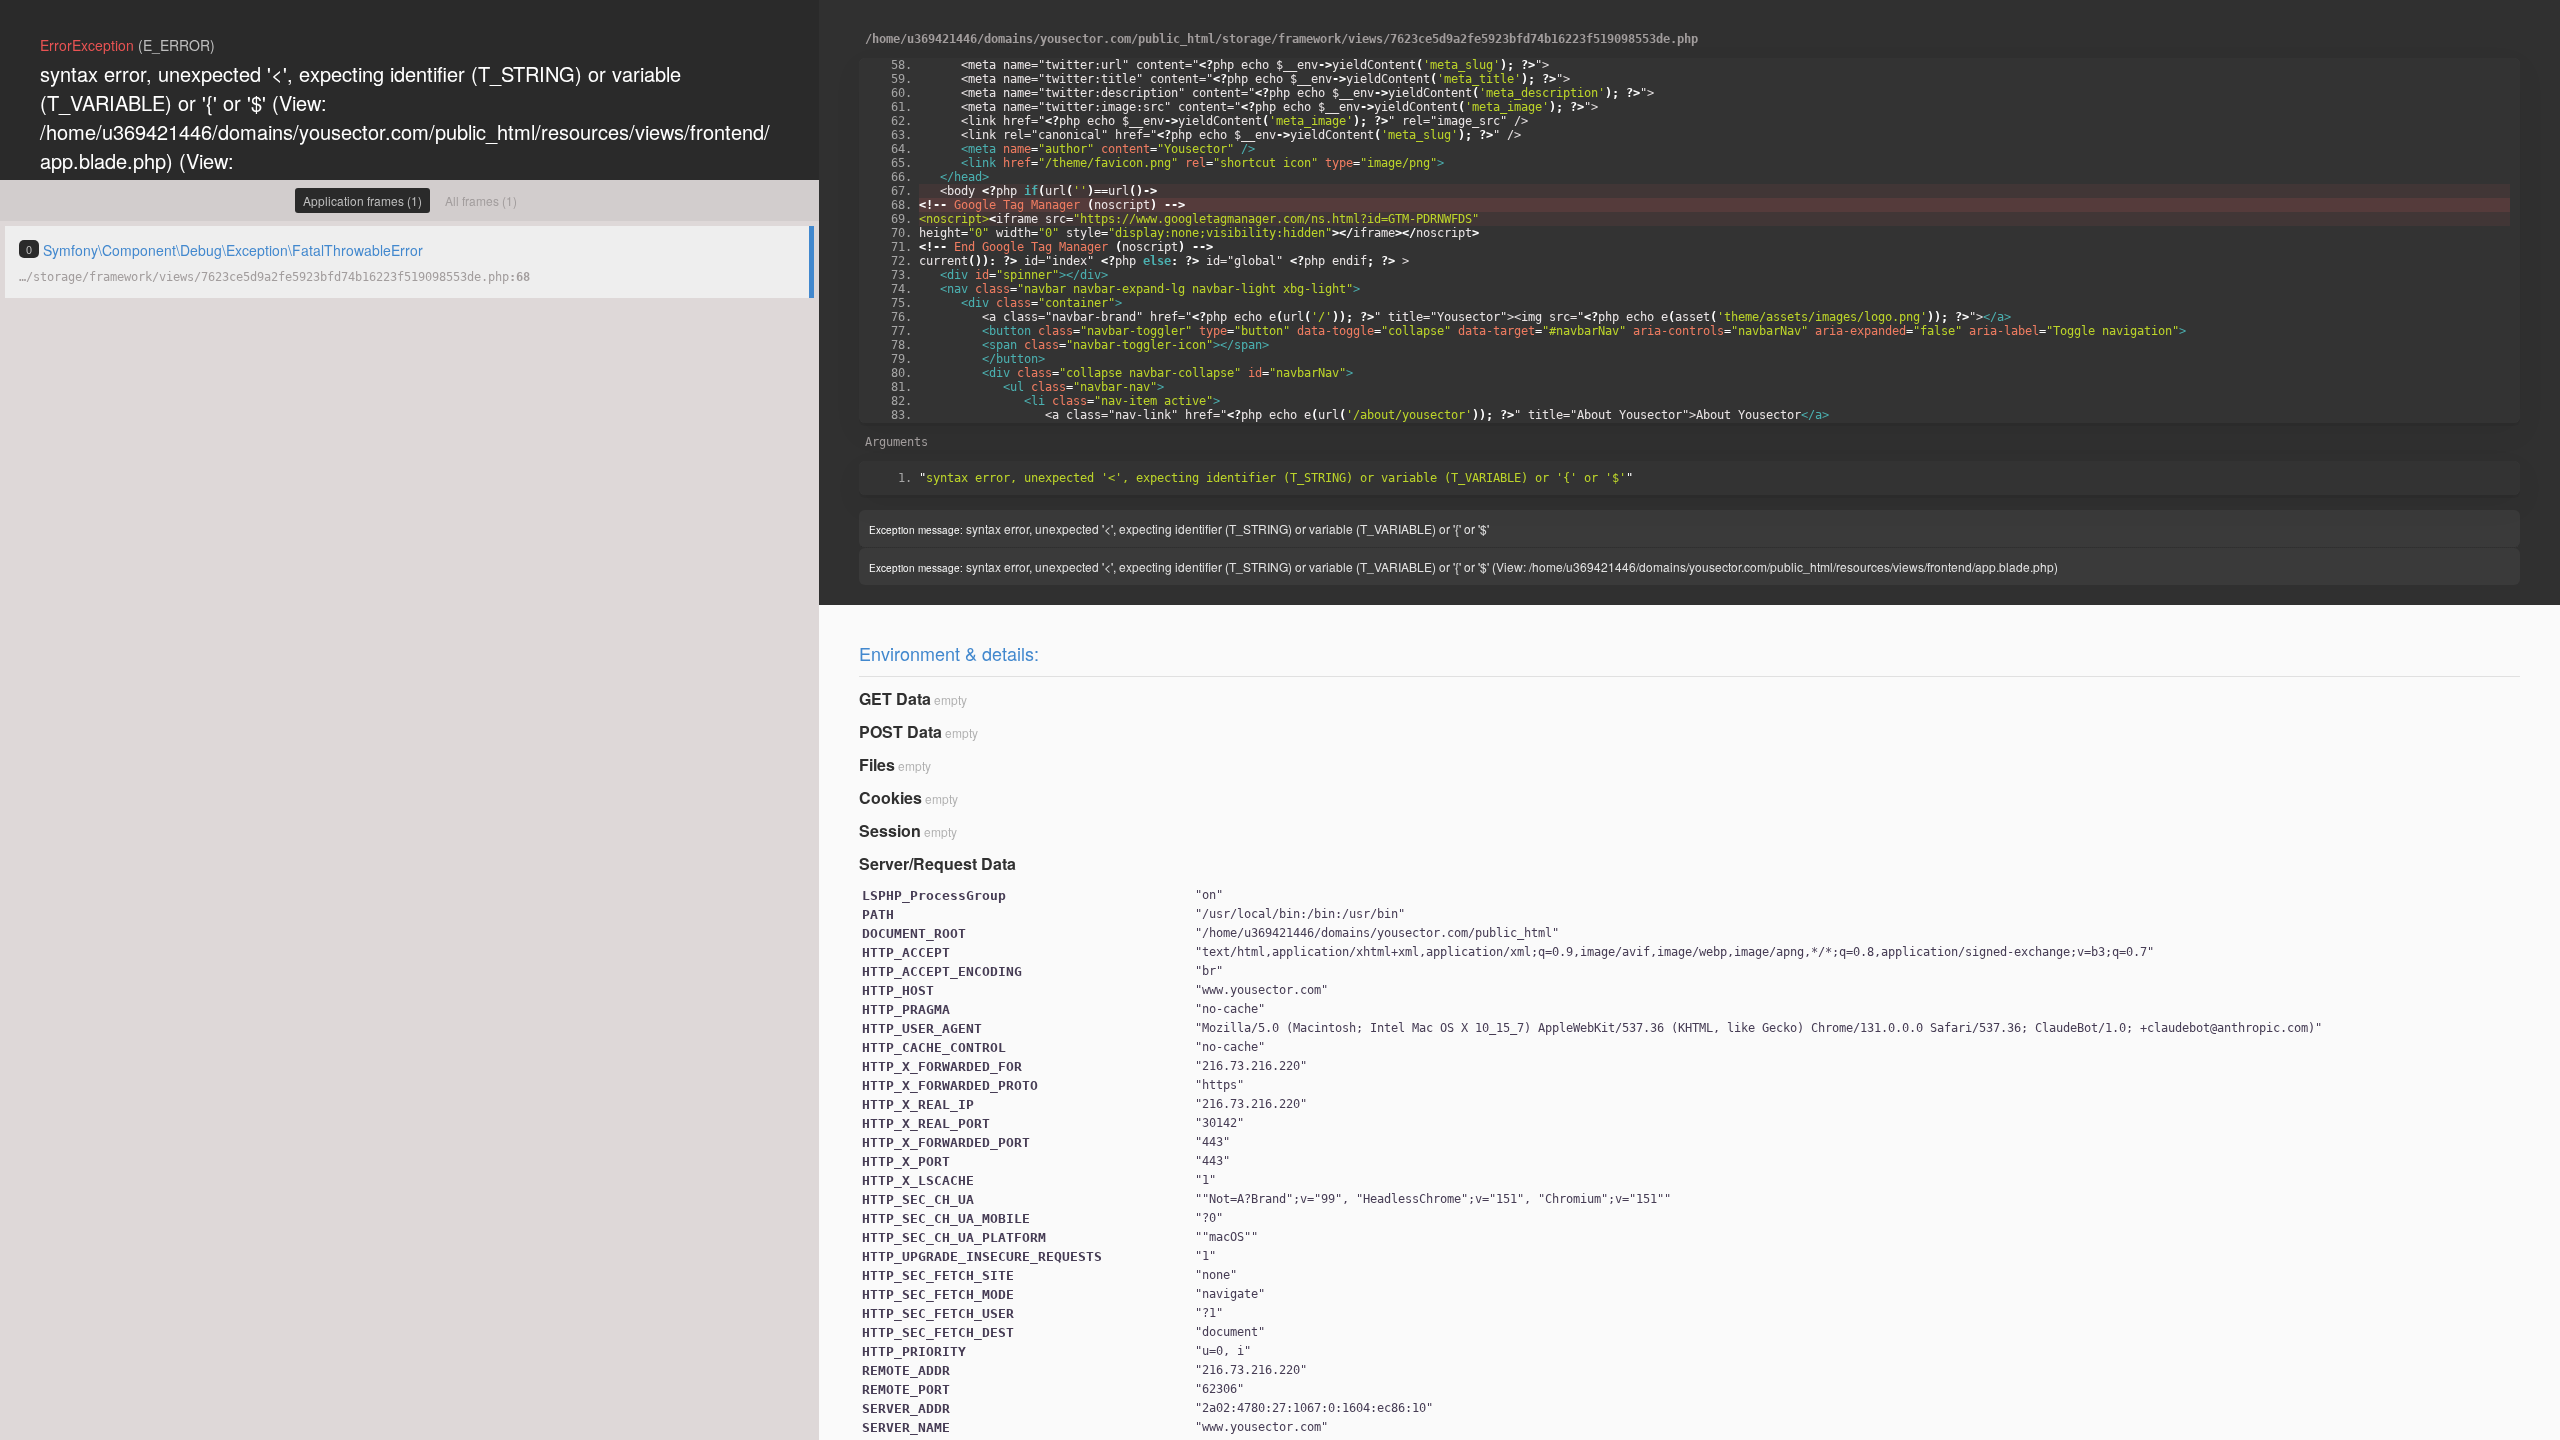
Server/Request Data (937, 863)
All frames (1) (481, 200)
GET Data (895, 698)
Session (890, 830)
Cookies (890, 797)
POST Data (900, 731)
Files (877, 764)
